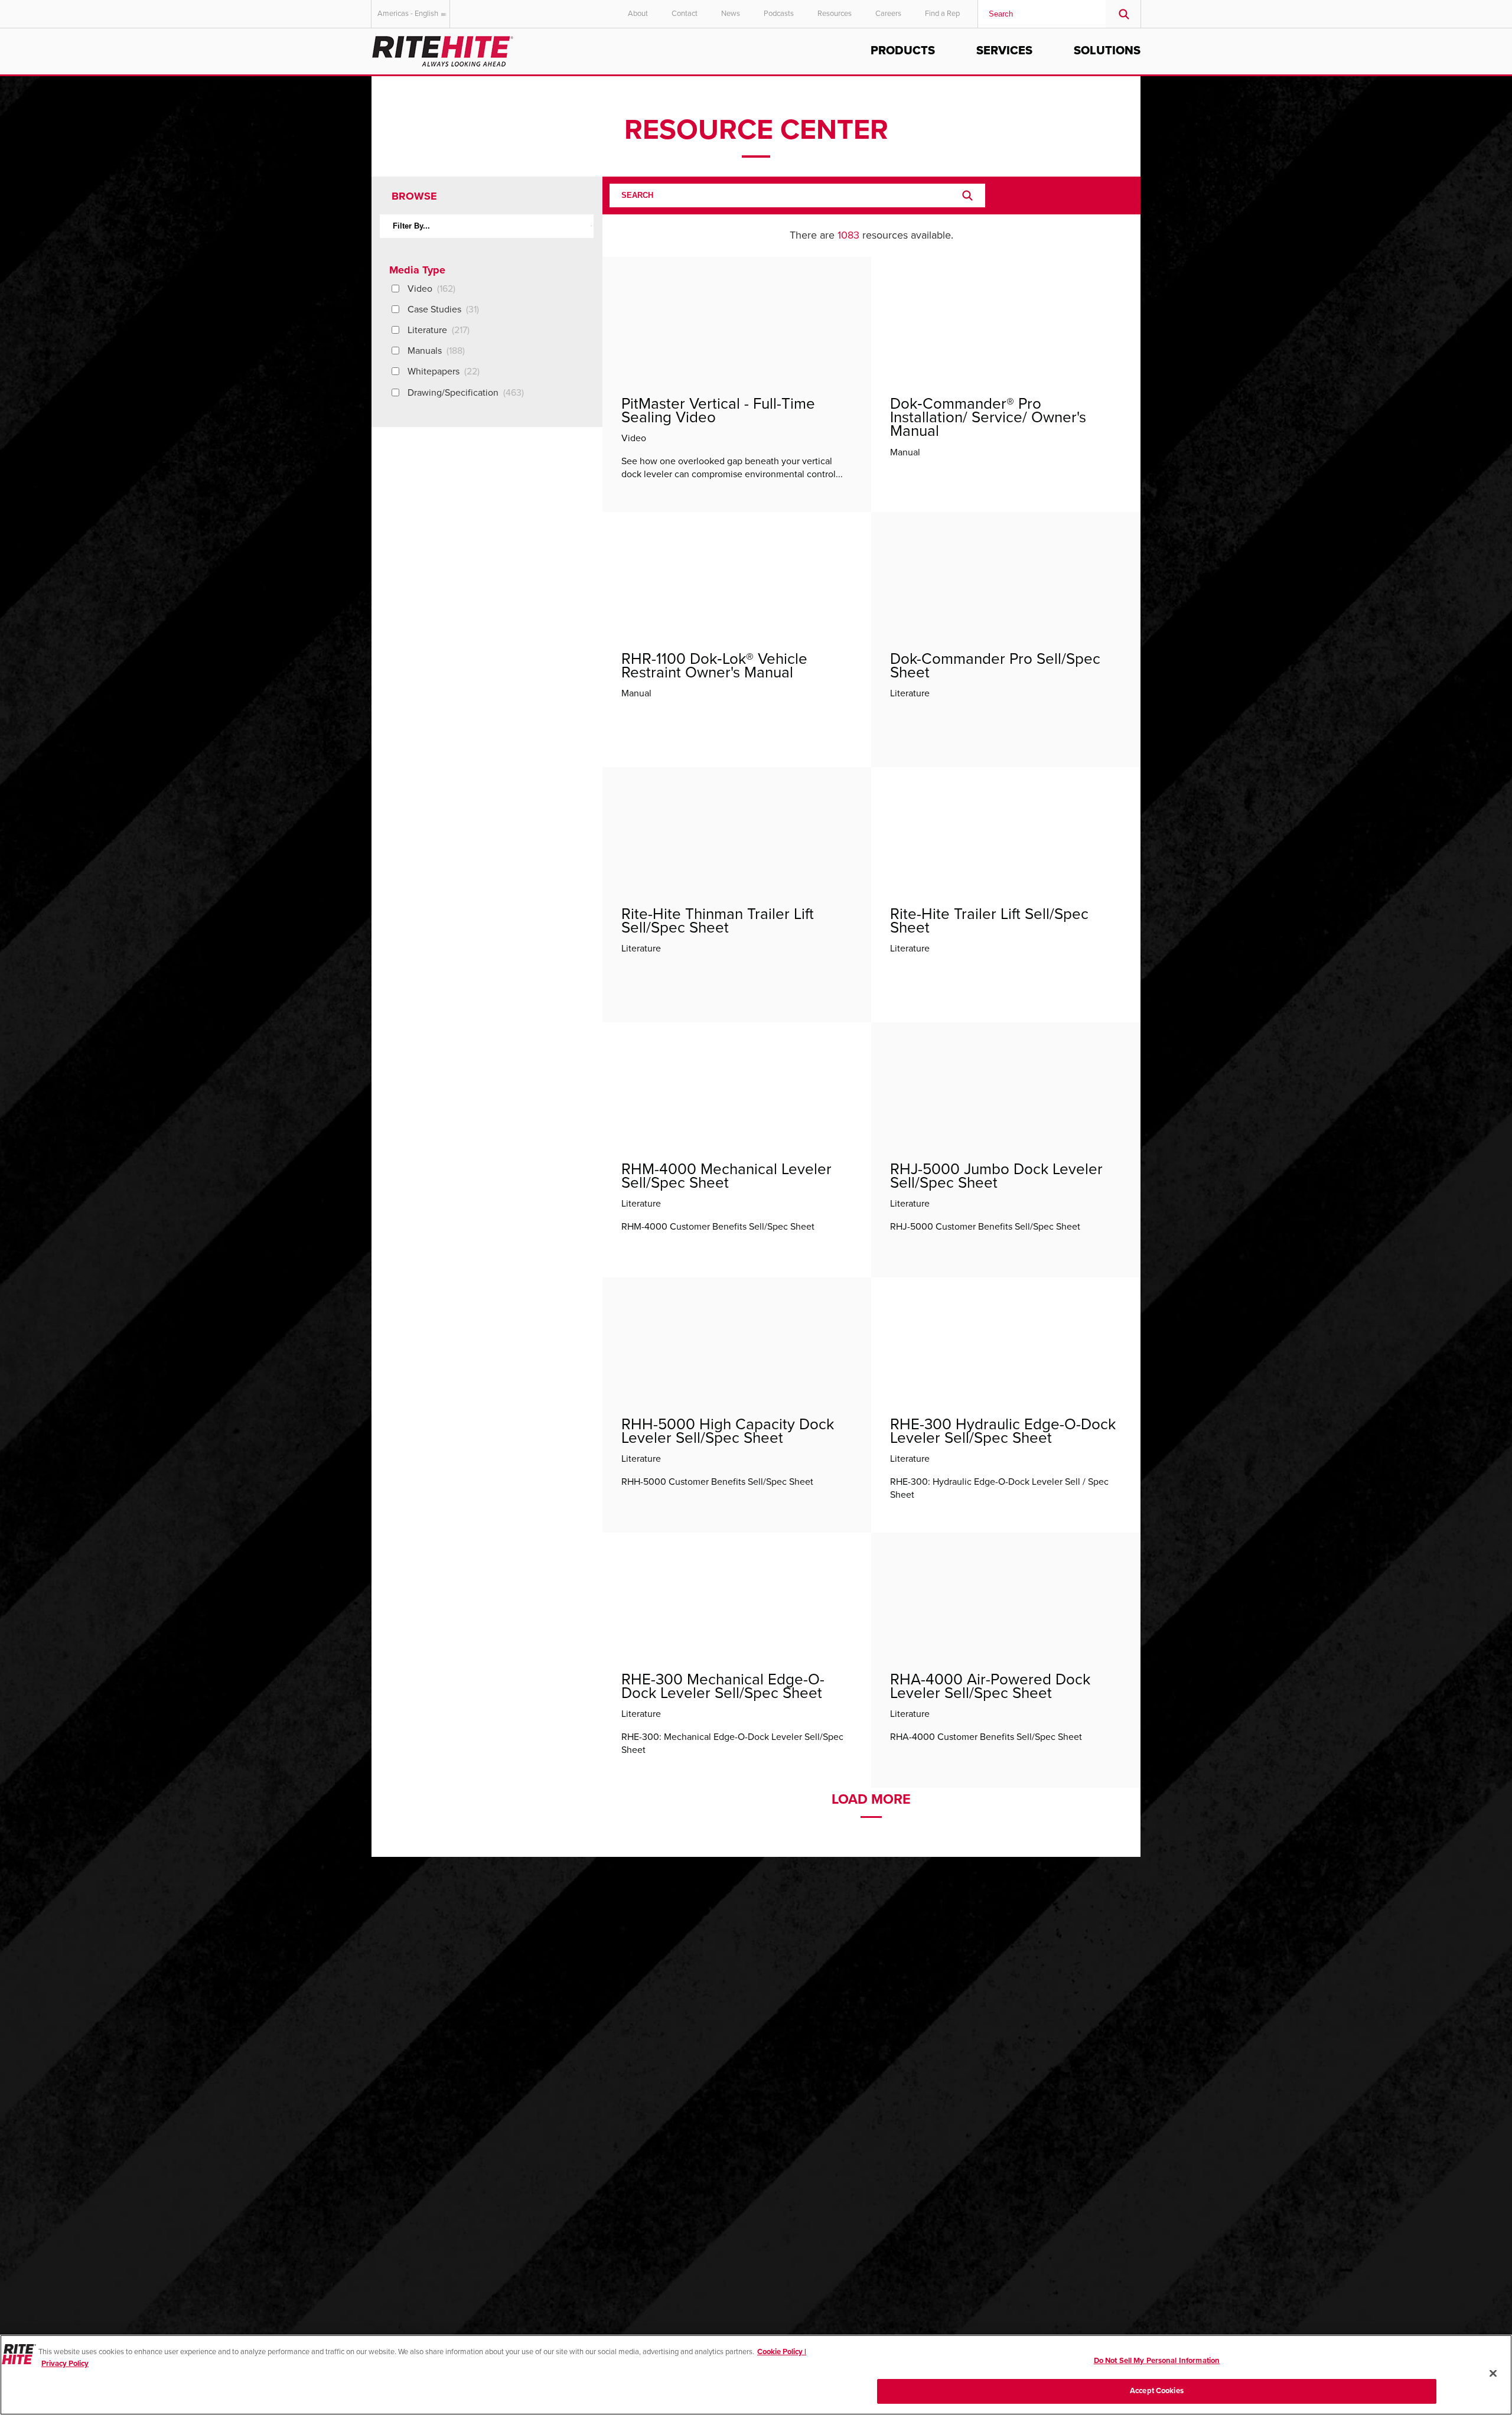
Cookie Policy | (782, 2352)
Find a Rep (942, 14)
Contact (685, 14)
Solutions (1107, 51)
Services (1004, 51)
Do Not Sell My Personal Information (1157, 2361)
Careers (888, 14)
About (638, 14)
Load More (871, 1800)
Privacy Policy (65, 2363)
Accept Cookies (1157, 2390)
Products (903, 51)
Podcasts (779, 14)
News (731, 14)
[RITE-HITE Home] (443, 49)
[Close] (1493, 2373)
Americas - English (408, 14)
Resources (835, 14)
